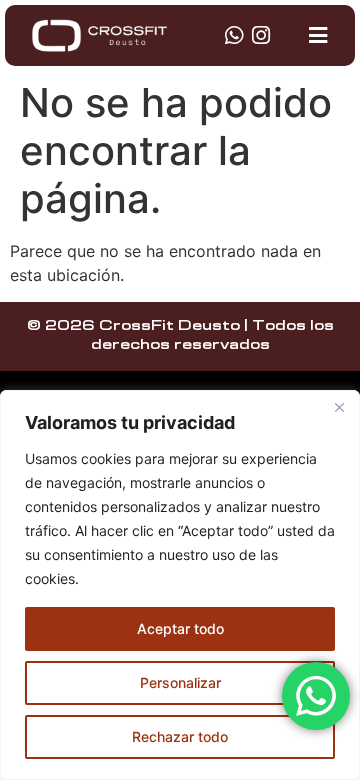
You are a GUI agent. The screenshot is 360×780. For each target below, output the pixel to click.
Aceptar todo (180, 628)
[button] (318, 36)
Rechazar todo (180, 736)
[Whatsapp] (233, 35)
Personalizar (180, 682)
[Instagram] (260, 35)
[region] (180, 585)
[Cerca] (339, 407)
